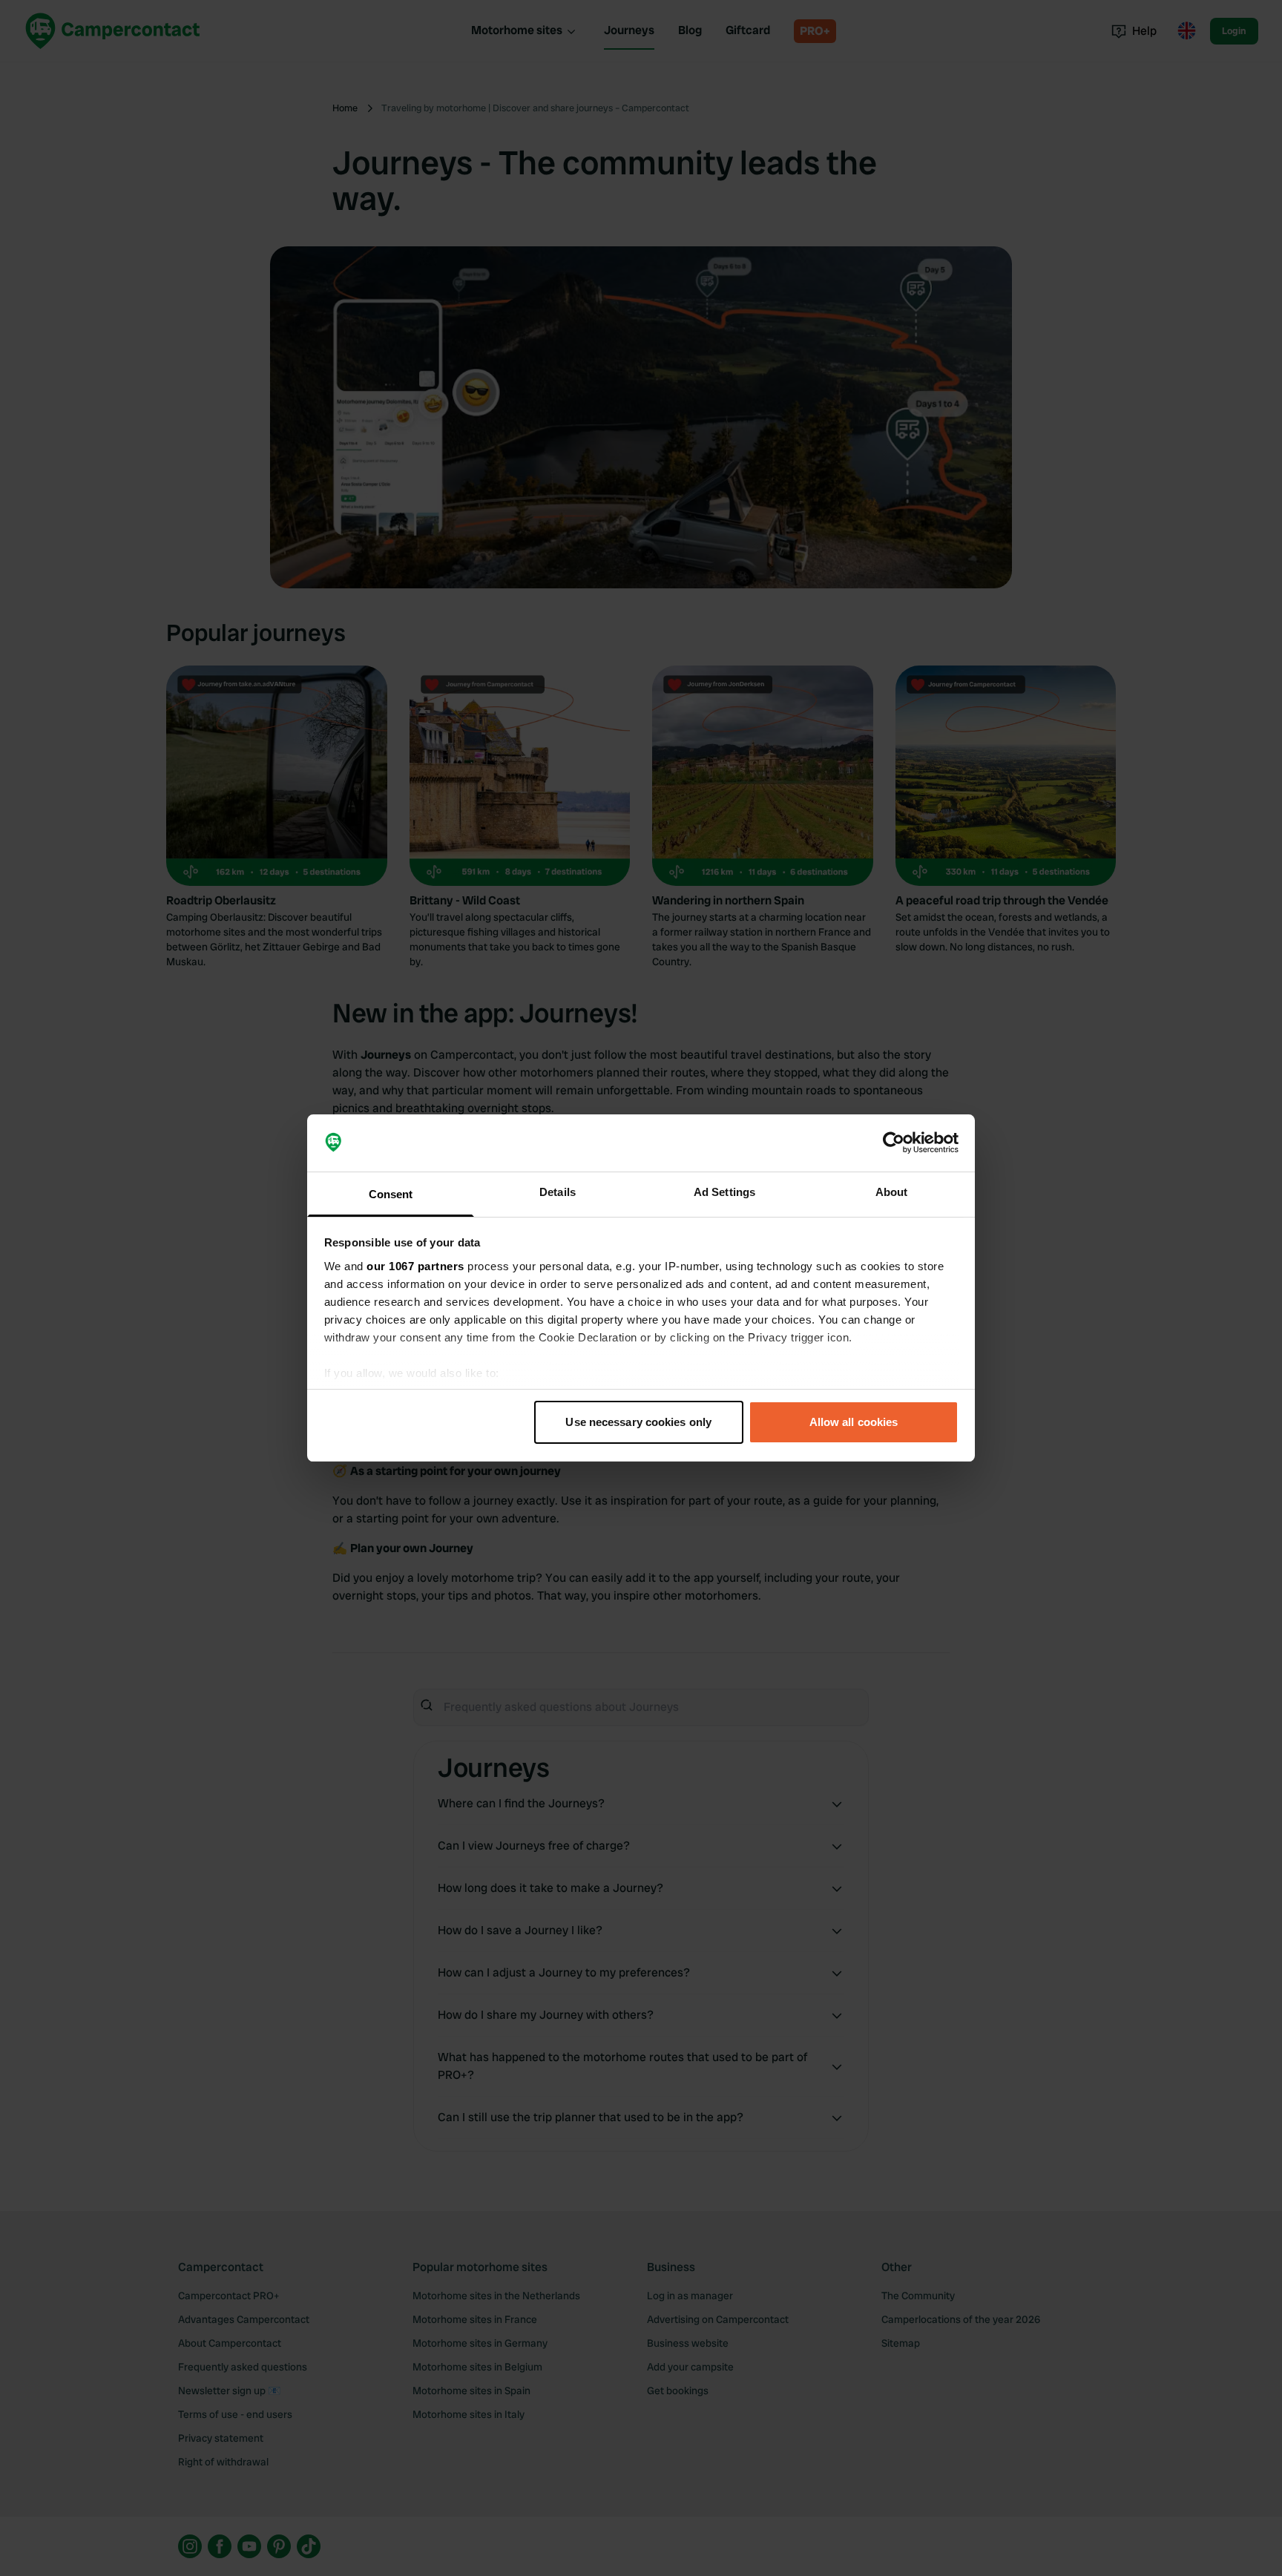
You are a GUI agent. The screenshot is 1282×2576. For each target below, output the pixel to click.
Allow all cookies (854, 1422)
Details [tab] (558, 1192)
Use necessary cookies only (638, 1422)
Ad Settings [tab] (724, 1192)
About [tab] (892, 1192)
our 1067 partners (415, 1266)
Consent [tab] (391, 1194)
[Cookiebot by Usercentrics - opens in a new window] (894, 1143)
